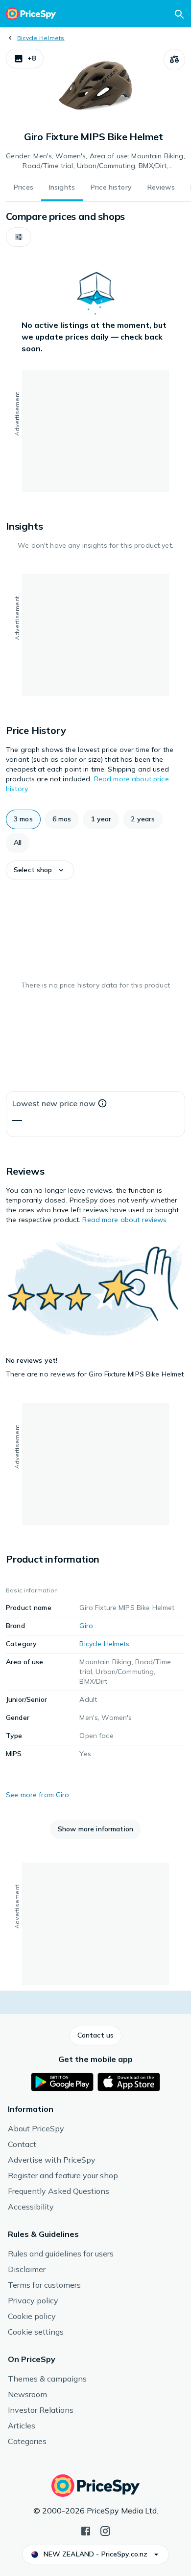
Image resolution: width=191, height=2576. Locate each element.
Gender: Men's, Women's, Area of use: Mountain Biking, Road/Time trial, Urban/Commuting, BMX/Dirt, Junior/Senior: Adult (95, 161)
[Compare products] (174, 60)
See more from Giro (38, 1795)
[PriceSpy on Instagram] (105, 2530)
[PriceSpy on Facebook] (86, 2530)
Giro (86, 1626)
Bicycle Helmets (41, 38)
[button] (25, 59)
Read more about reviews (124, 1220)
